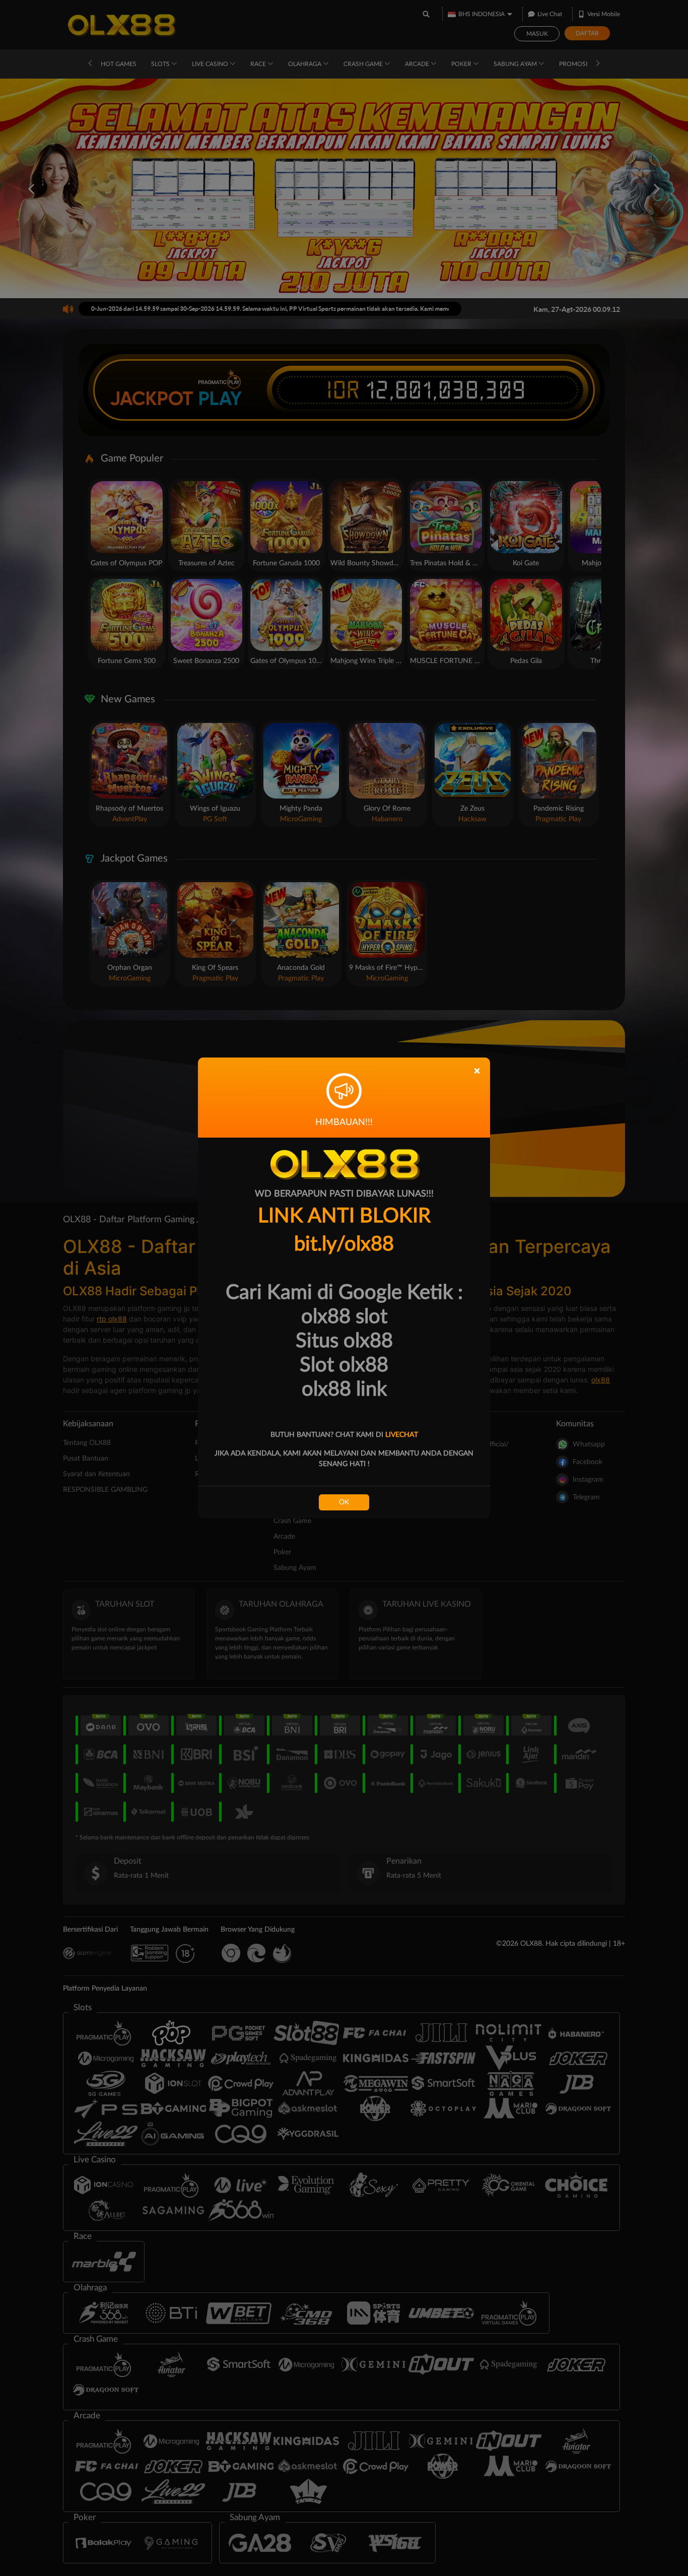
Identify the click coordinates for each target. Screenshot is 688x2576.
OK (344, 1502)
